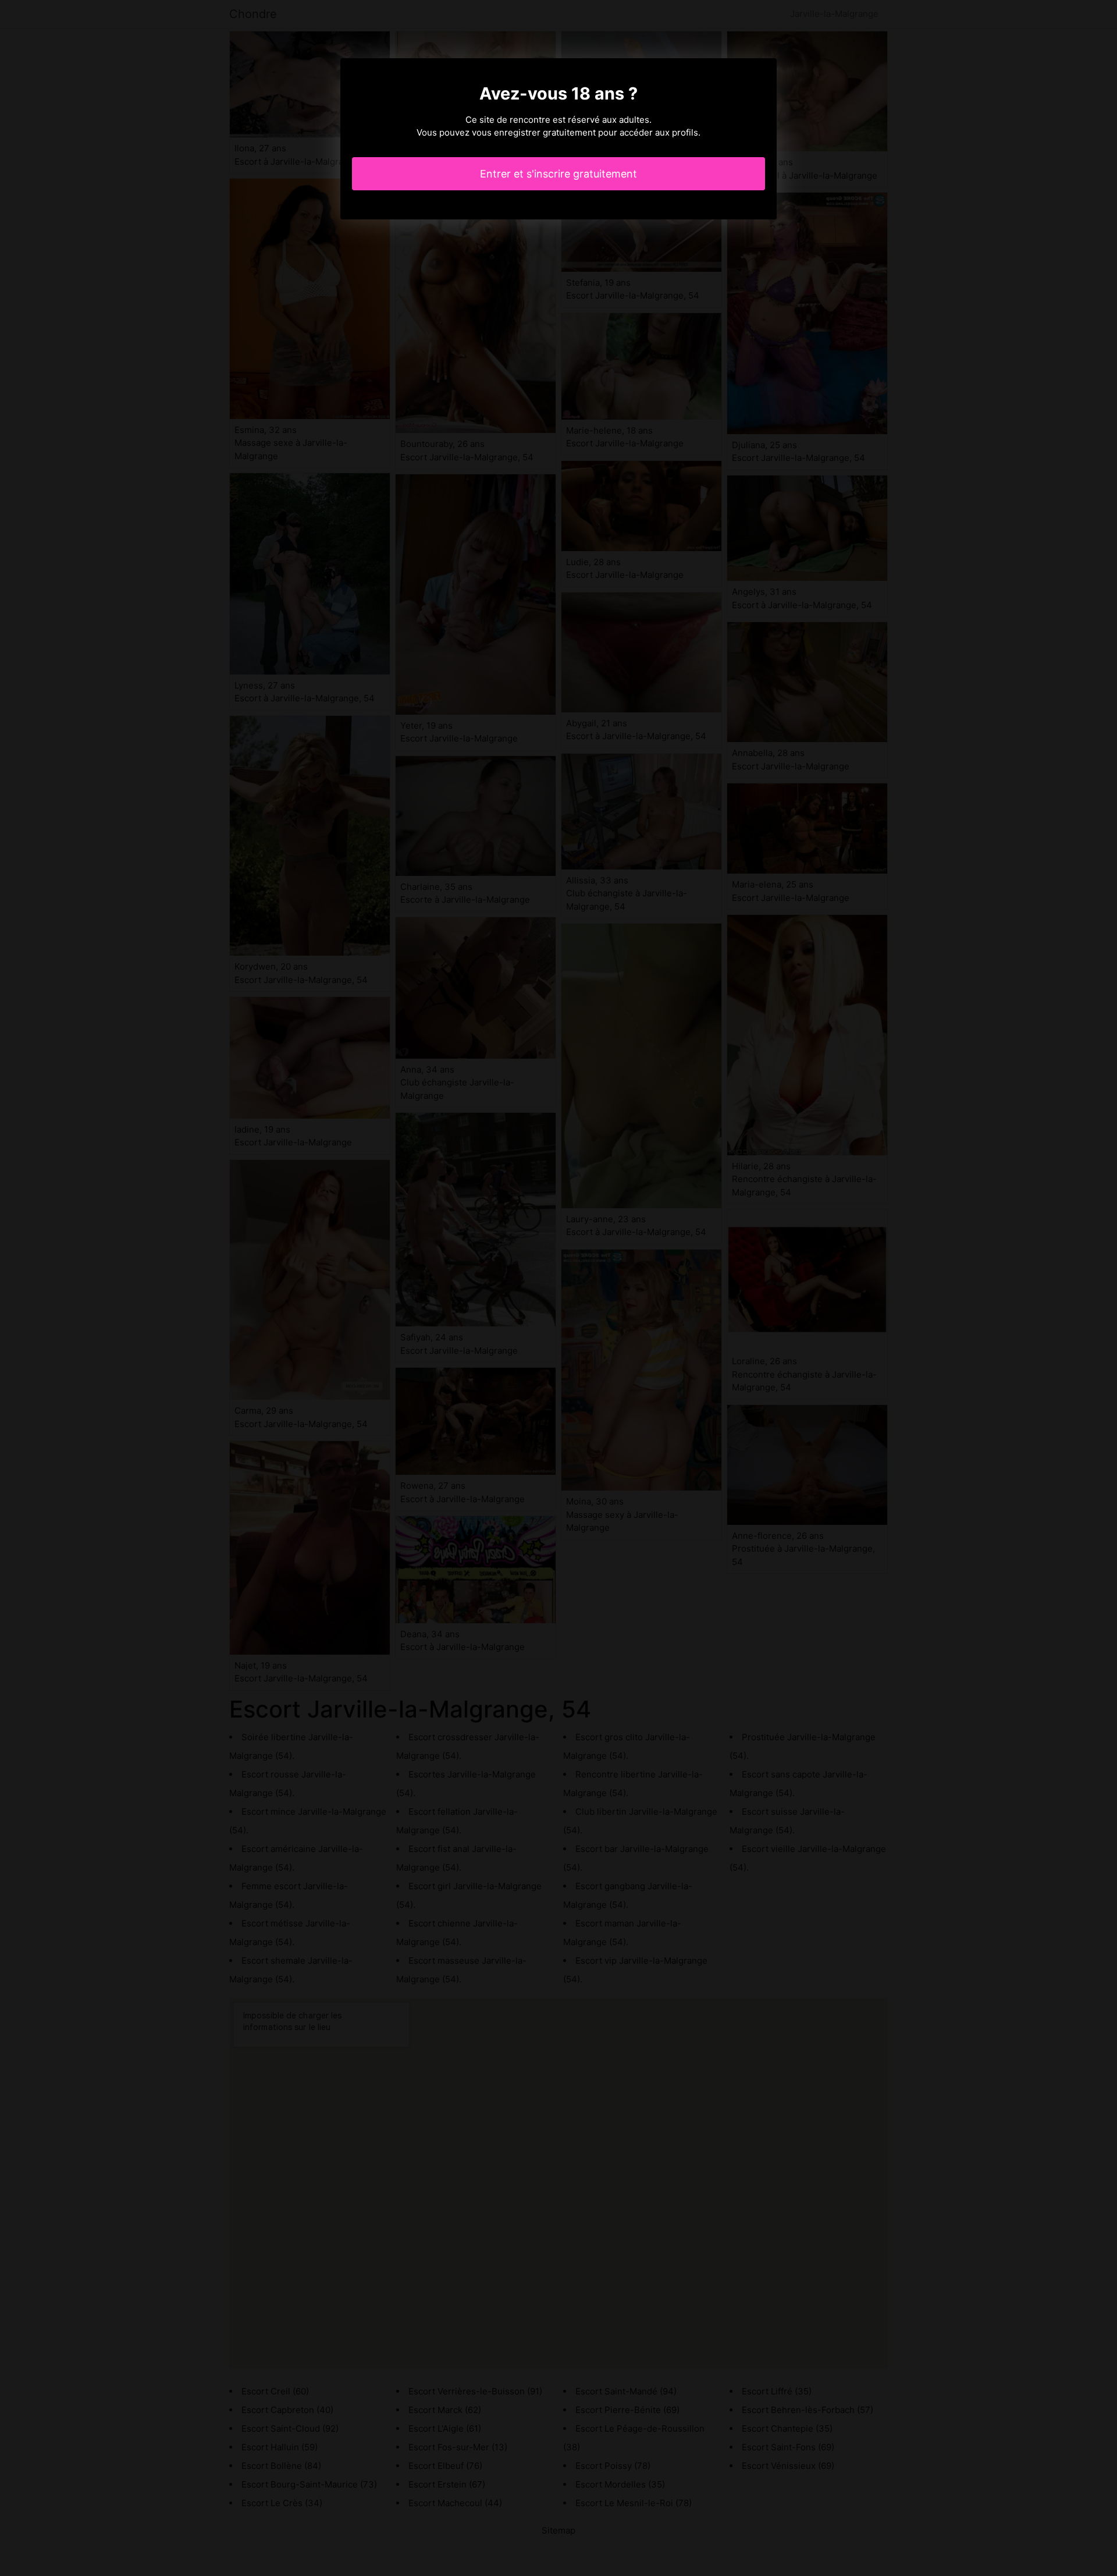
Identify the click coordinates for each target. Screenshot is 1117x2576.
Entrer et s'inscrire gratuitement (558, 174)
